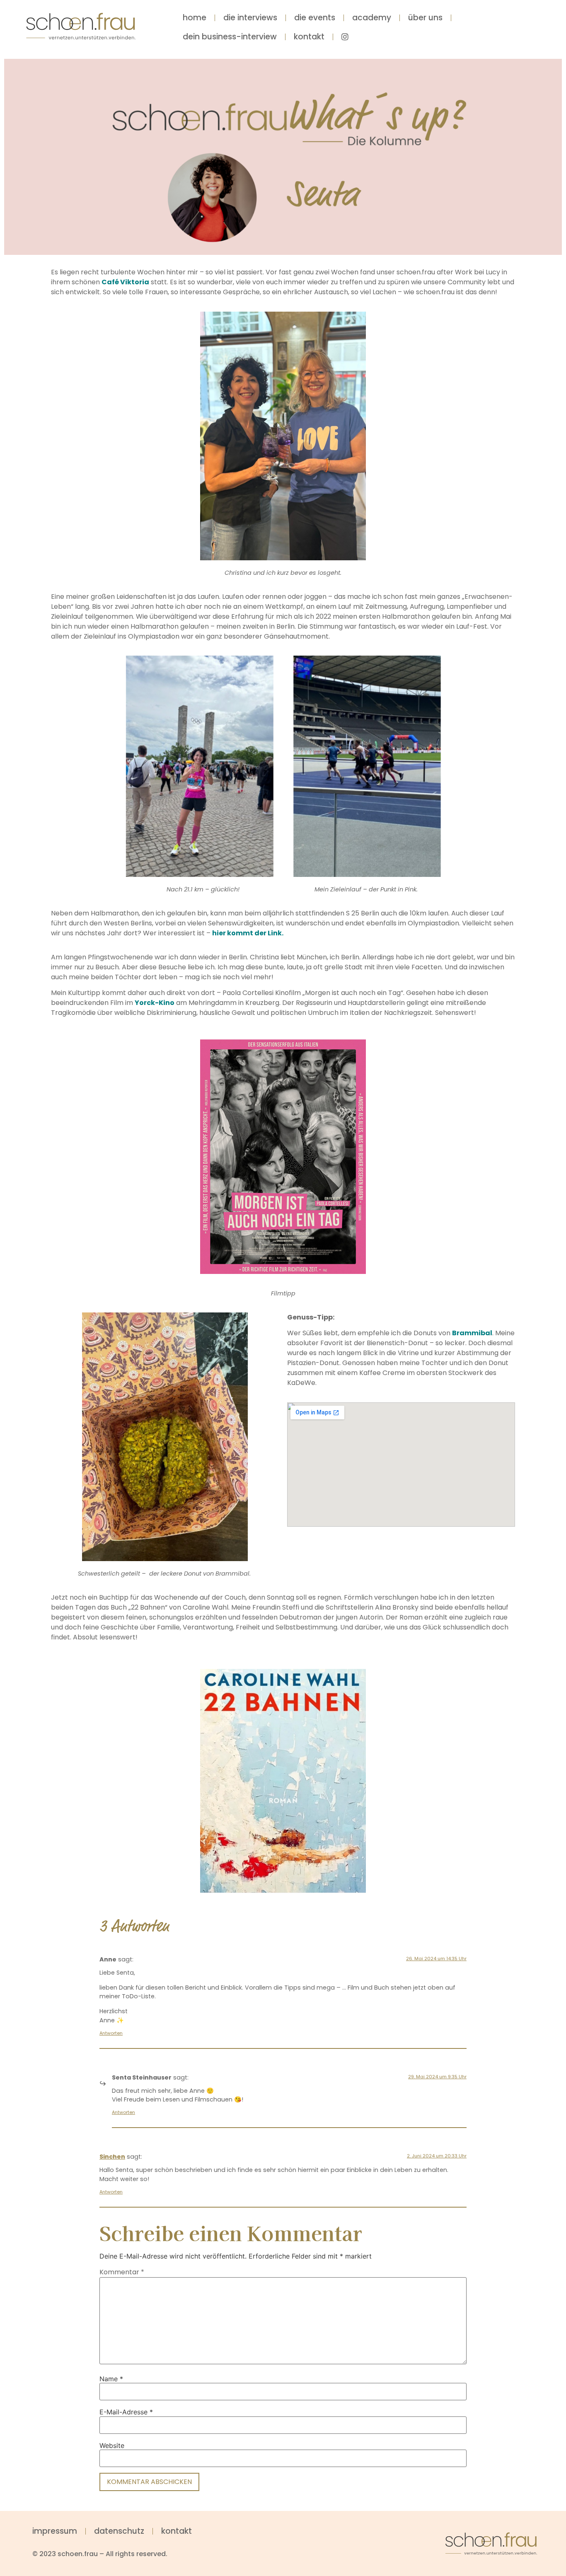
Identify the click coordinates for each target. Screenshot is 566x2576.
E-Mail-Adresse (126, 2412)
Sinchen (112, 2157)
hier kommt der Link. (248, 933)
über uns (425, 18)
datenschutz (119, 2531)
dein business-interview (230, 37)
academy (372, 18)
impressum (55, 2531)
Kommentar (122, 2272)
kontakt (309, 37)
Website (112, 2445)
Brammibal (472, 1333)
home (195, 18)
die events (315, 18)
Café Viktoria (125, 282)
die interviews (250, 18)
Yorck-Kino (155, 1003)
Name (111, 2379)
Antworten (111, 2033)
